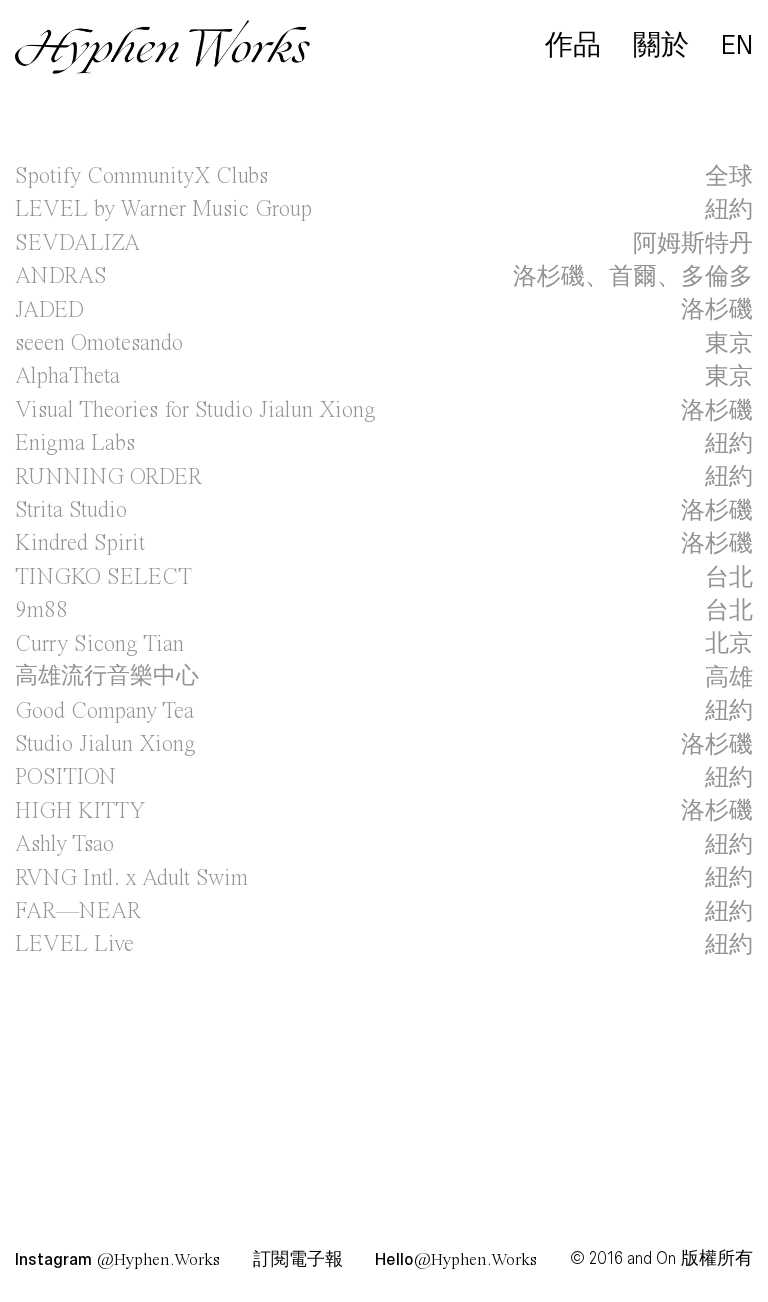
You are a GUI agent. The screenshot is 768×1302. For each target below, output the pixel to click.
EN (737, 45)
